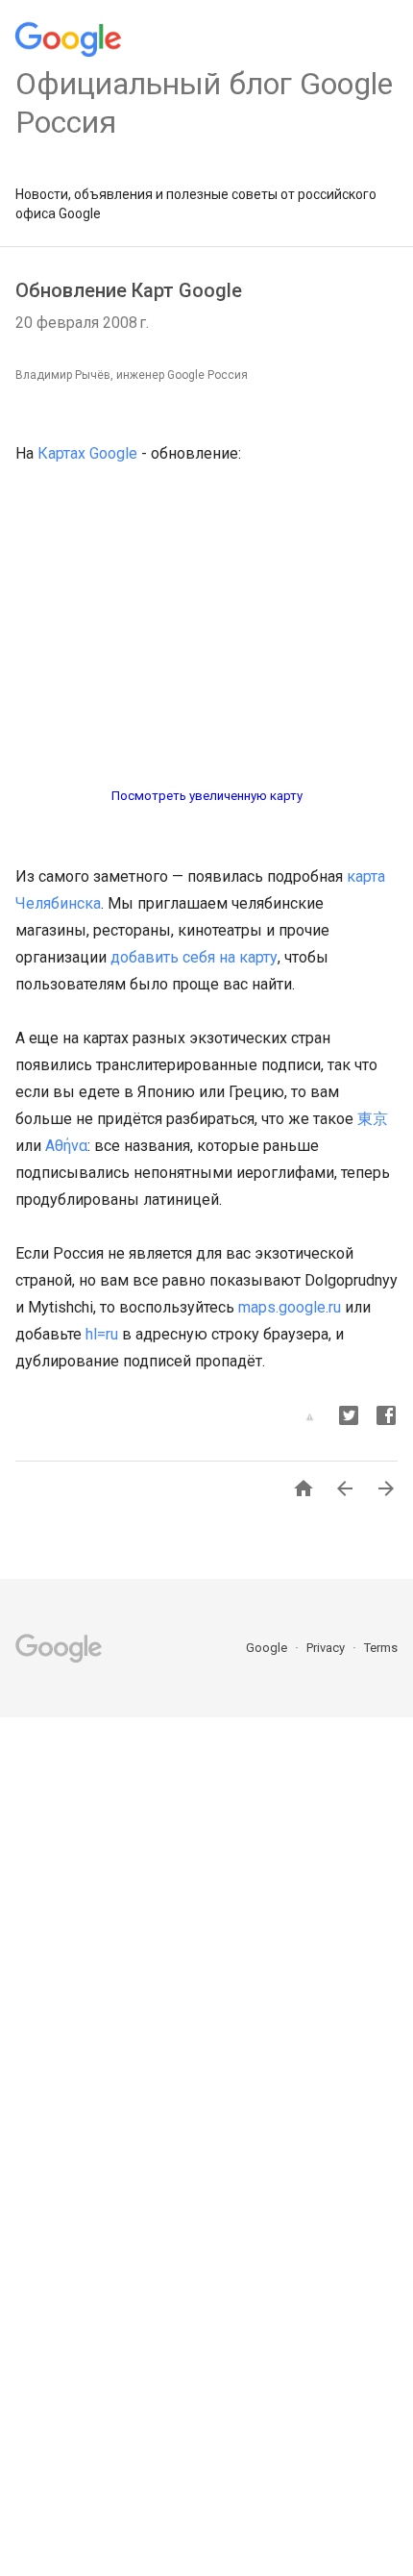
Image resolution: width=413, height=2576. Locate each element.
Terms (381, 1648)
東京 (373, 1119)
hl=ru (102, 1334)
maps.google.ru (290, 1307)
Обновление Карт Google (129, 290)
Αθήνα (66, 1146)
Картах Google (87, 453)
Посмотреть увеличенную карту (207, 796)
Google (268, 1648)
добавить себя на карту (194, 957)
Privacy (327, 1648)
